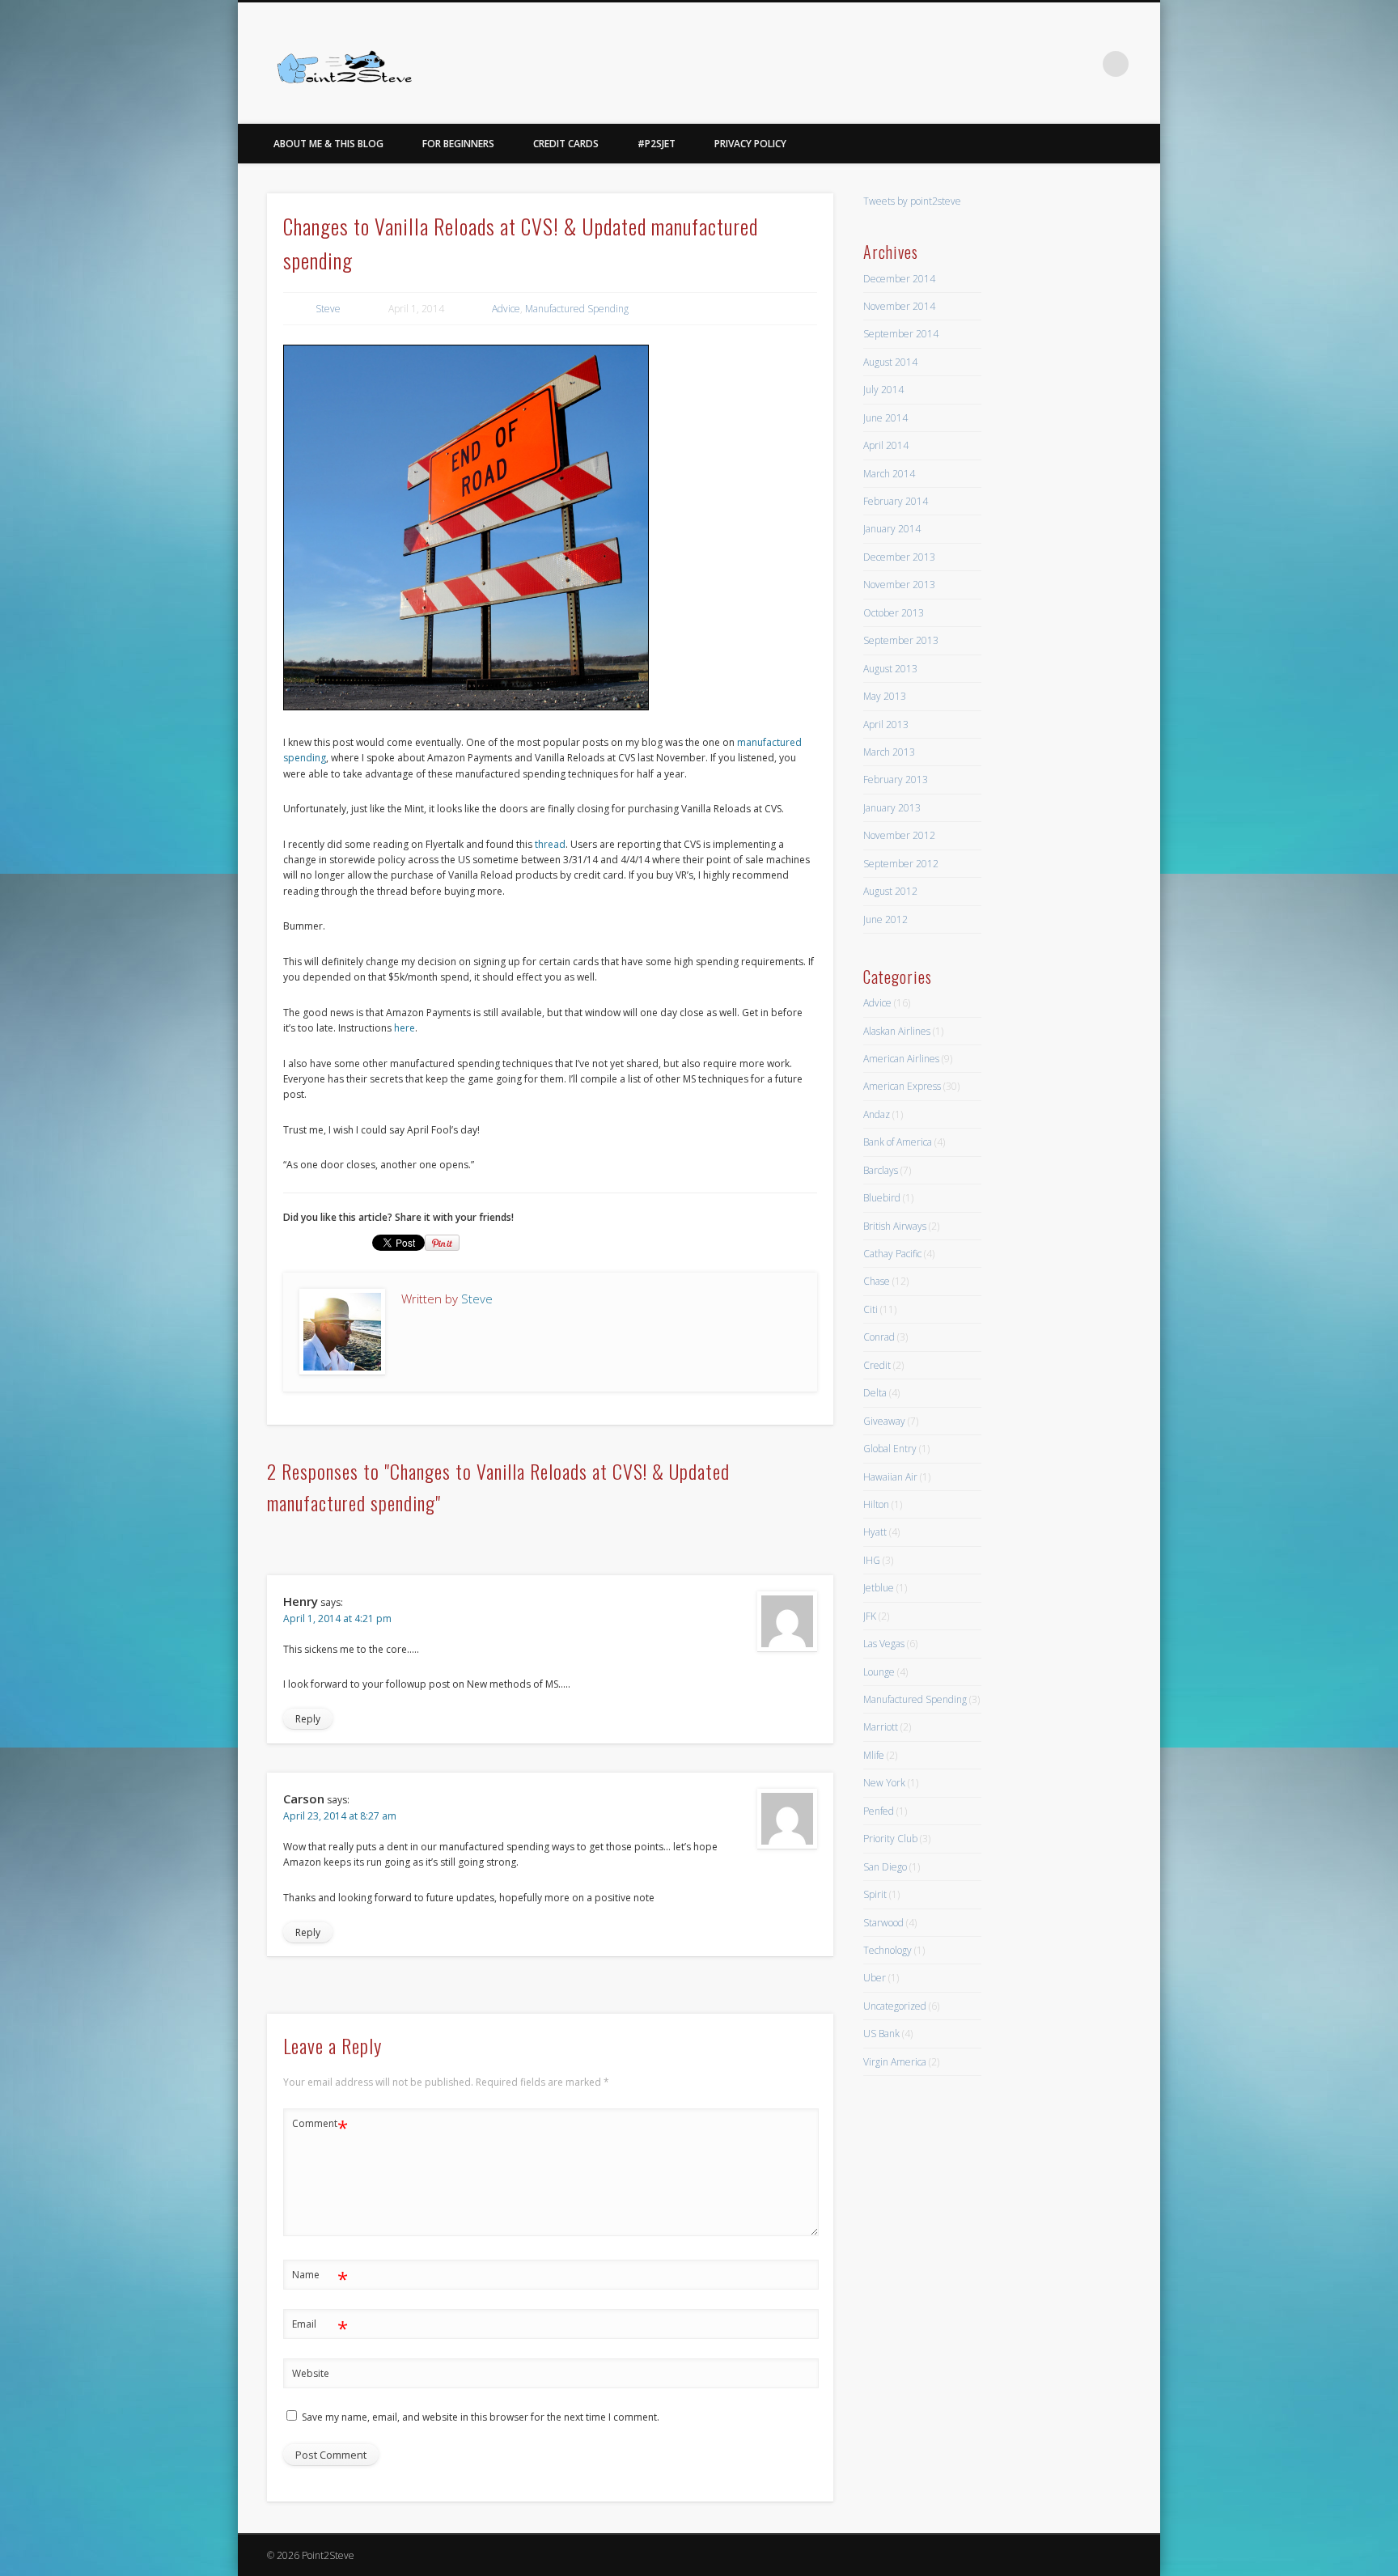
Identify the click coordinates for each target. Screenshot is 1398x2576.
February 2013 (896, 780)
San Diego (885, 1867)
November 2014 (899, 306)
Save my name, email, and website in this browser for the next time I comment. (481, 2417)
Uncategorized (895, 2006)
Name (320, 2277)
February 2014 (896, 501)
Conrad (879, 1337)
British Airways (895, 1226)
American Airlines (901, 1059)
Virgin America (895, 2062)
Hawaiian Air (890, 1477)
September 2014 (901, 334)
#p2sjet (657, 144)
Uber (875, 1978)
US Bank (881, 2034)
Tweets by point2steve (912, 201)
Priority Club (890, 1839)
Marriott (881, 1727)
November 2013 (899, 585)
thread (550, 844)
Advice (506, 309)
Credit (877, 1365)
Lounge (879, 1672)
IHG (872, 1560)
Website (311, 2373)
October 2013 (894, 613)
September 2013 (901, 640)
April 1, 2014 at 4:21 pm (337, 1618)
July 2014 (883, 390)
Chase (877, 1281)
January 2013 (892, 808)
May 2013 (885, 696)
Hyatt (875, 1532)
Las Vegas (884, 1644)
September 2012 (901, 864)
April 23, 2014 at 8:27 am (340, 1816)
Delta (875, 1393)
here (405, 1028)
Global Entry (890, 1449)
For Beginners (458, 144)
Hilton (876, 1504)
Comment (320, 2126)
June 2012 (885, 919)
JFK (870, 1616)
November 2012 (899, 835)
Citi (871, 1309)
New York (884, 1783)
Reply (308, 1719)
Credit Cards (566, 144)
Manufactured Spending (577, 309)
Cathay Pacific (892, 1254)
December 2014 (899, 279)
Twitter (1082, 64)
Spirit (875, 1894)
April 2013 (886, 724)
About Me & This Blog (328, 144)
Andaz (877, 1114)
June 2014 (885, 418)
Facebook (1049, 64)
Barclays (881, 1170)
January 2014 (892, 529)
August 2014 (890, 362)
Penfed (879, 1811)
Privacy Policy (750, 144)
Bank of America (898, 1142)
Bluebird (882, 1198)
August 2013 (890, 669)
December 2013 (899, 557)
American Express (902, 1086)
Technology (888, 1950)
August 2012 (890, 891)
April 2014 (886, 445)
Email (320, 2327)
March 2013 (889, 752)
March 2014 (889, 474)
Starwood (883, 1923)
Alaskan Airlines (897, 1031)
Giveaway (884, 1421)
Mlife (874, 1755)
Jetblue (879, 1588)
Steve (328, 309)
